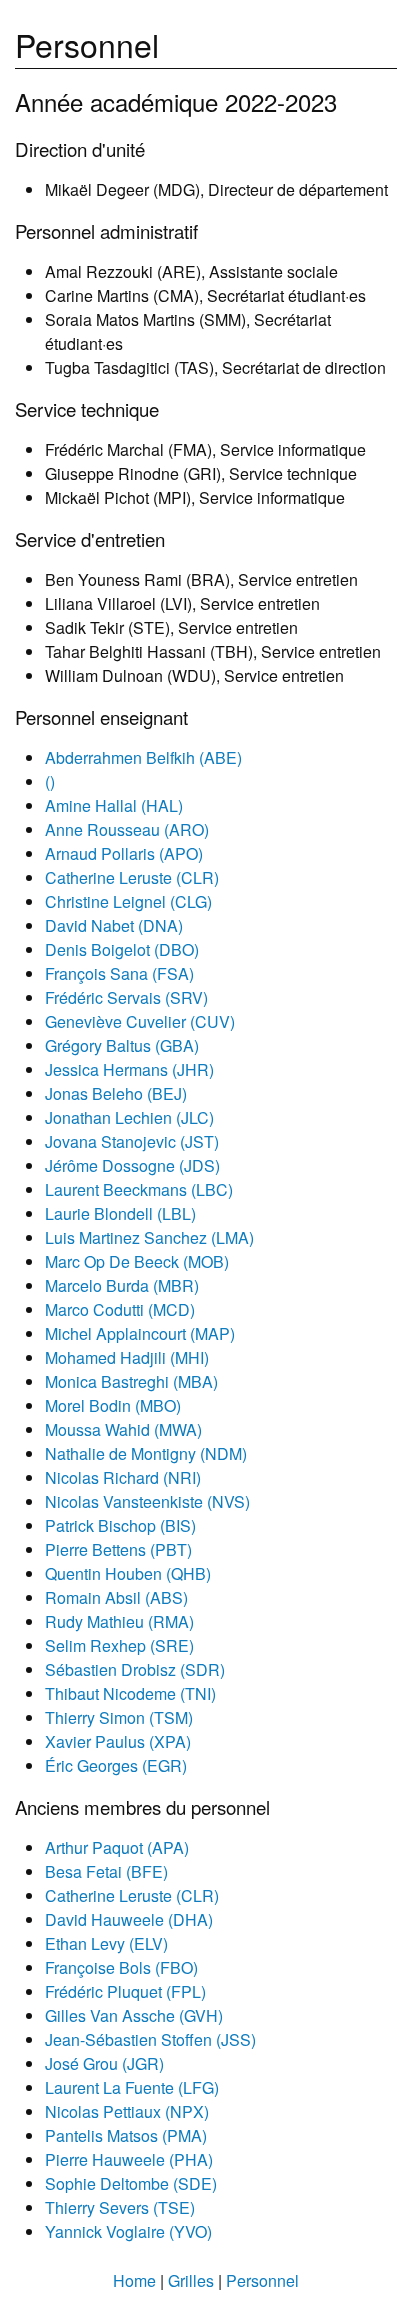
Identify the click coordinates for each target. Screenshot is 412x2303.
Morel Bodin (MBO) (113, 1405)
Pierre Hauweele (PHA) (129, 2159)
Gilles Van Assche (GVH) (134, 2015)
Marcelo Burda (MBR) (122, 1285)
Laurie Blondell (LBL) (120, 1213)
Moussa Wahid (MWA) (123, 1429)
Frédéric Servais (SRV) (126, 997)
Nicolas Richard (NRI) (123, 1477)
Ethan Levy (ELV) (106, 1943)
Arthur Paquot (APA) (117, 1847)
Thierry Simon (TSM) (119, 1717)
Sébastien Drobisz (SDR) (135, 1669)
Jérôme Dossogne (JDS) (132, 1165)
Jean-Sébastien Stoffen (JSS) (150, 2039)
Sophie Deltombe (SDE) (131, 2183)
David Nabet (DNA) (114, 925)
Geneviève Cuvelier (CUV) (140, 1021)
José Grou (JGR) (104, 2063)
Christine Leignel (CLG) (128, 901)
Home (134, 2280)
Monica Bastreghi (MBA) (131, 1381)
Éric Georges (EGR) (116, 1765)
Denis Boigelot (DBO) (122, 949)
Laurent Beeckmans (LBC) (139, 1189)
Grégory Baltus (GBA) (122, 1045)
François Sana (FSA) (119, 973)
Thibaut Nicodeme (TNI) (130, 1693)
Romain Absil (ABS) (116, 1597)
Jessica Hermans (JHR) (129, 1069)
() (50, 781)
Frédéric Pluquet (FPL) (125, 1991)
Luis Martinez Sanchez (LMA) (149, 1237)
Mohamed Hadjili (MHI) (127, 1357)
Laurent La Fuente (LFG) (132, 2087)
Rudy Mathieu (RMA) (119, 1621)
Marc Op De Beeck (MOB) (137, 1261)
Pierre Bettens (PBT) (118, 1549)
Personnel (262, 2280)
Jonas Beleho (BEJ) (116, 1093)
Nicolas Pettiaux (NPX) (127, 2111)
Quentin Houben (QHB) (128, 1573)
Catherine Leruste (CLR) (132, 877)
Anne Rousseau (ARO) (127, 829)
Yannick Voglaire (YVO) (128, 2231)
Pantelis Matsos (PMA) (126, 2135)
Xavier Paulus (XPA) (118, 1741)
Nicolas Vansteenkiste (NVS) (147, 1501)
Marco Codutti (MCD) (120, 1309)
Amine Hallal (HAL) (114, 805)
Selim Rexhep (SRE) (119, 1645)
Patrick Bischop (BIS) (120, 1525)
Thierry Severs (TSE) (120, 2207)
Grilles (191, 2280)
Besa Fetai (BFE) (106, 1871)
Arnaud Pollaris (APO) (124, 853)
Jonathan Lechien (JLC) (129, 1117)
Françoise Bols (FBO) (121, 1967)
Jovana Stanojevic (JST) (132, 1141)
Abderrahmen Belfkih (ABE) (143, 757)
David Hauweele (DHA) (129, 1919)
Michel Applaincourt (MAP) (140, 1333)
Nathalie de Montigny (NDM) (146, 1453)
